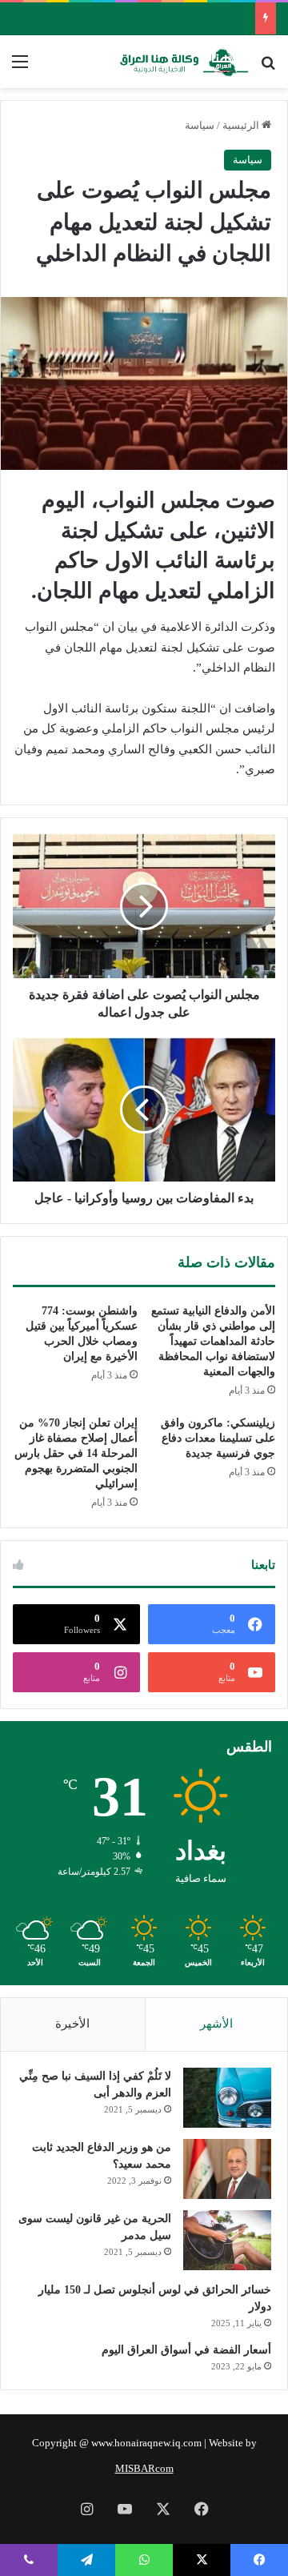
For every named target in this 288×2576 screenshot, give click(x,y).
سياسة (200, 125)
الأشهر (216, 2024)
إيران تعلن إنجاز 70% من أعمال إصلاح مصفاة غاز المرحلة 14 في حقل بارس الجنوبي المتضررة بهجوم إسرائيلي (76, 1453)
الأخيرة (72, 2024)
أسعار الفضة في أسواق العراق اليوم (186, 2350)
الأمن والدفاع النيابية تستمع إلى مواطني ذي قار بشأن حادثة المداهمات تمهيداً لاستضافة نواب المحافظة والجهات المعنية (213, 1341)
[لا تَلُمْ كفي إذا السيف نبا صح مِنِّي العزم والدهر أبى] (227, 2098)
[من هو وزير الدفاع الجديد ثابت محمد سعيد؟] (227, 2169)
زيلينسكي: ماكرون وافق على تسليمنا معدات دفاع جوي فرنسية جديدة (218, 1438)
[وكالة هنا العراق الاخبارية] (184, 62)
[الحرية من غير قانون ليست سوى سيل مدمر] (227, 2240)
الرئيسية (242, 125)
